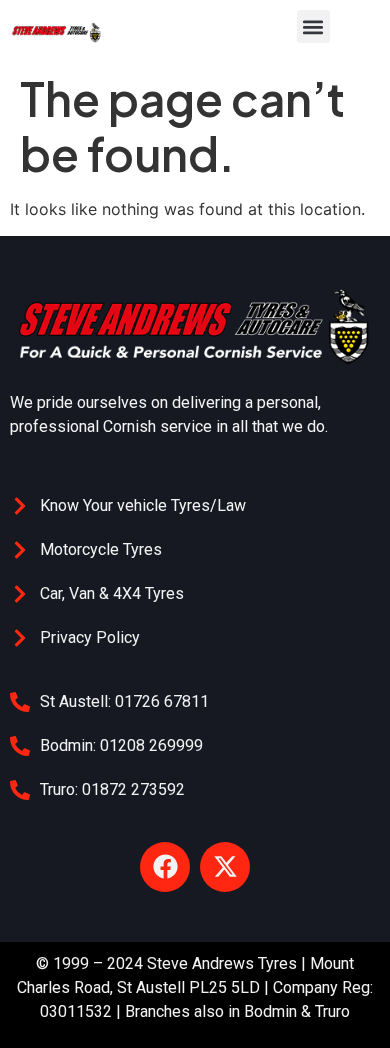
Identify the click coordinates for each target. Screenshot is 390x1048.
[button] (313, 26)
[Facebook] (165, 867)
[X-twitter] (225, 867)
